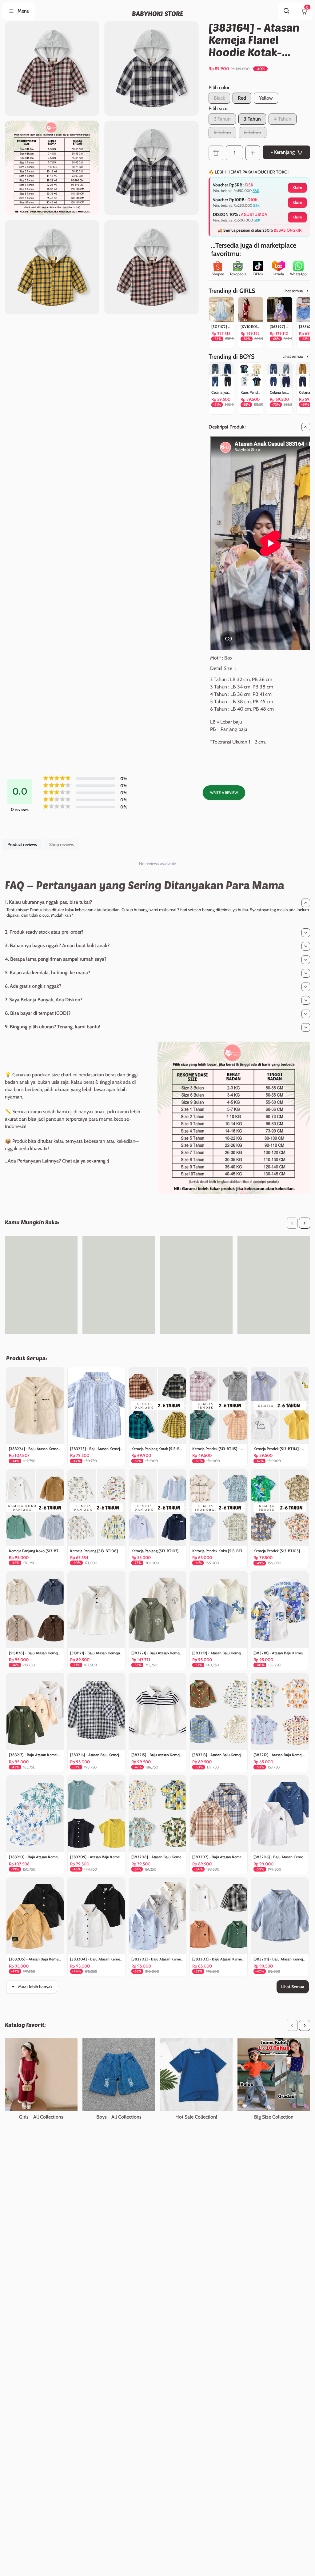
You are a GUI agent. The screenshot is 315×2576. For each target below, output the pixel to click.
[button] (292, 1223)
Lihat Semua (293, 1987)
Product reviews (22, 844)
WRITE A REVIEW (224, 793)
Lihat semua (293, 291)
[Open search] (287, 11)
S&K (256, 191)
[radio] (242, 98)
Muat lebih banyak (35, 1987)
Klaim (297, 187)
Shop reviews (62, 844)
